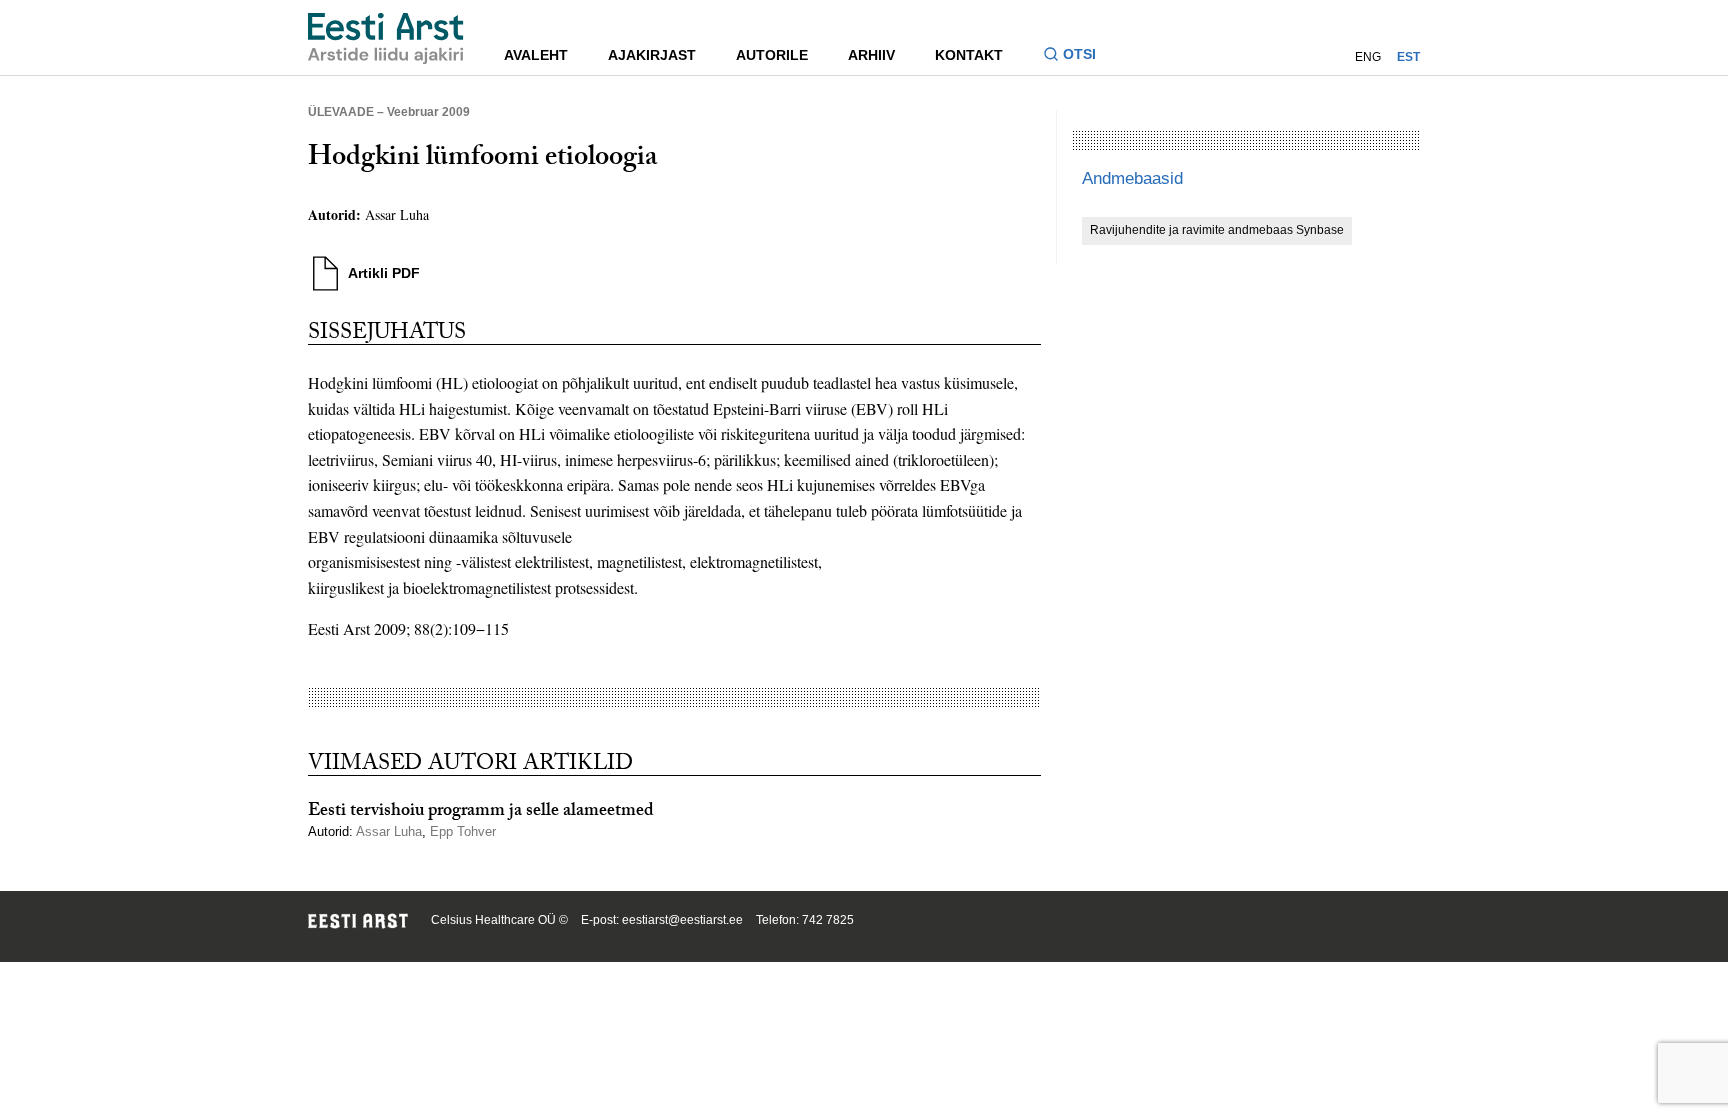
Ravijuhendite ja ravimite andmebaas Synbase (1217, 230)
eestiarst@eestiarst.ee (682, 920)
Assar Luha (397, 214)
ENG (1368, 57)
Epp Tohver (463, 831)
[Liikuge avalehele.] (386, 38)
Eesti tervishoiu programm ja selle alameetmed (481, 812)
